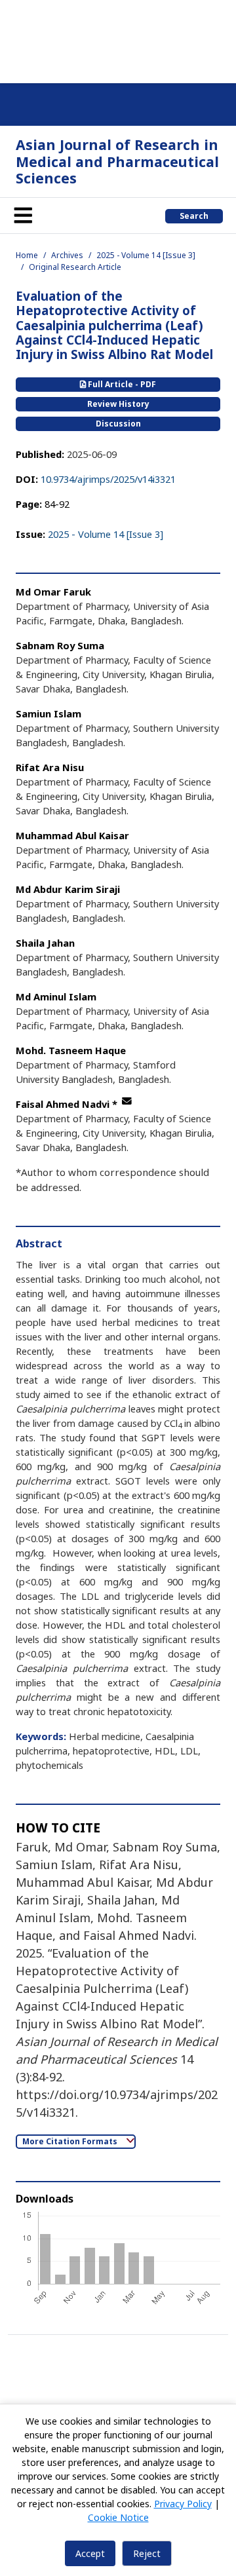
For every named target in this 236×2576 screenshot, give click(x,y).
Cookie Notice (118, 2517)
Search (194, 216)
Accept (90, 2553)
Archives (67, 255)
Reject (147, 2553)
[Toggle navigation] (23, 216)
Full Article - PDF (121, 384)
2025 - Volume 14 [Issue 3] (146, 255)
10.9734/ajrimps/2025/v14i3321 (108, 479)
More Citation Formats (71, 2141)
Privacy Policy (183, 2504)
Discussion (118, 424)
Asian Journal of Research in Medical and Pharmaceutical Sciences (117, 161)
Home (27, 255)
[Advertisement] (118, 39)
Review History (118, 404)
